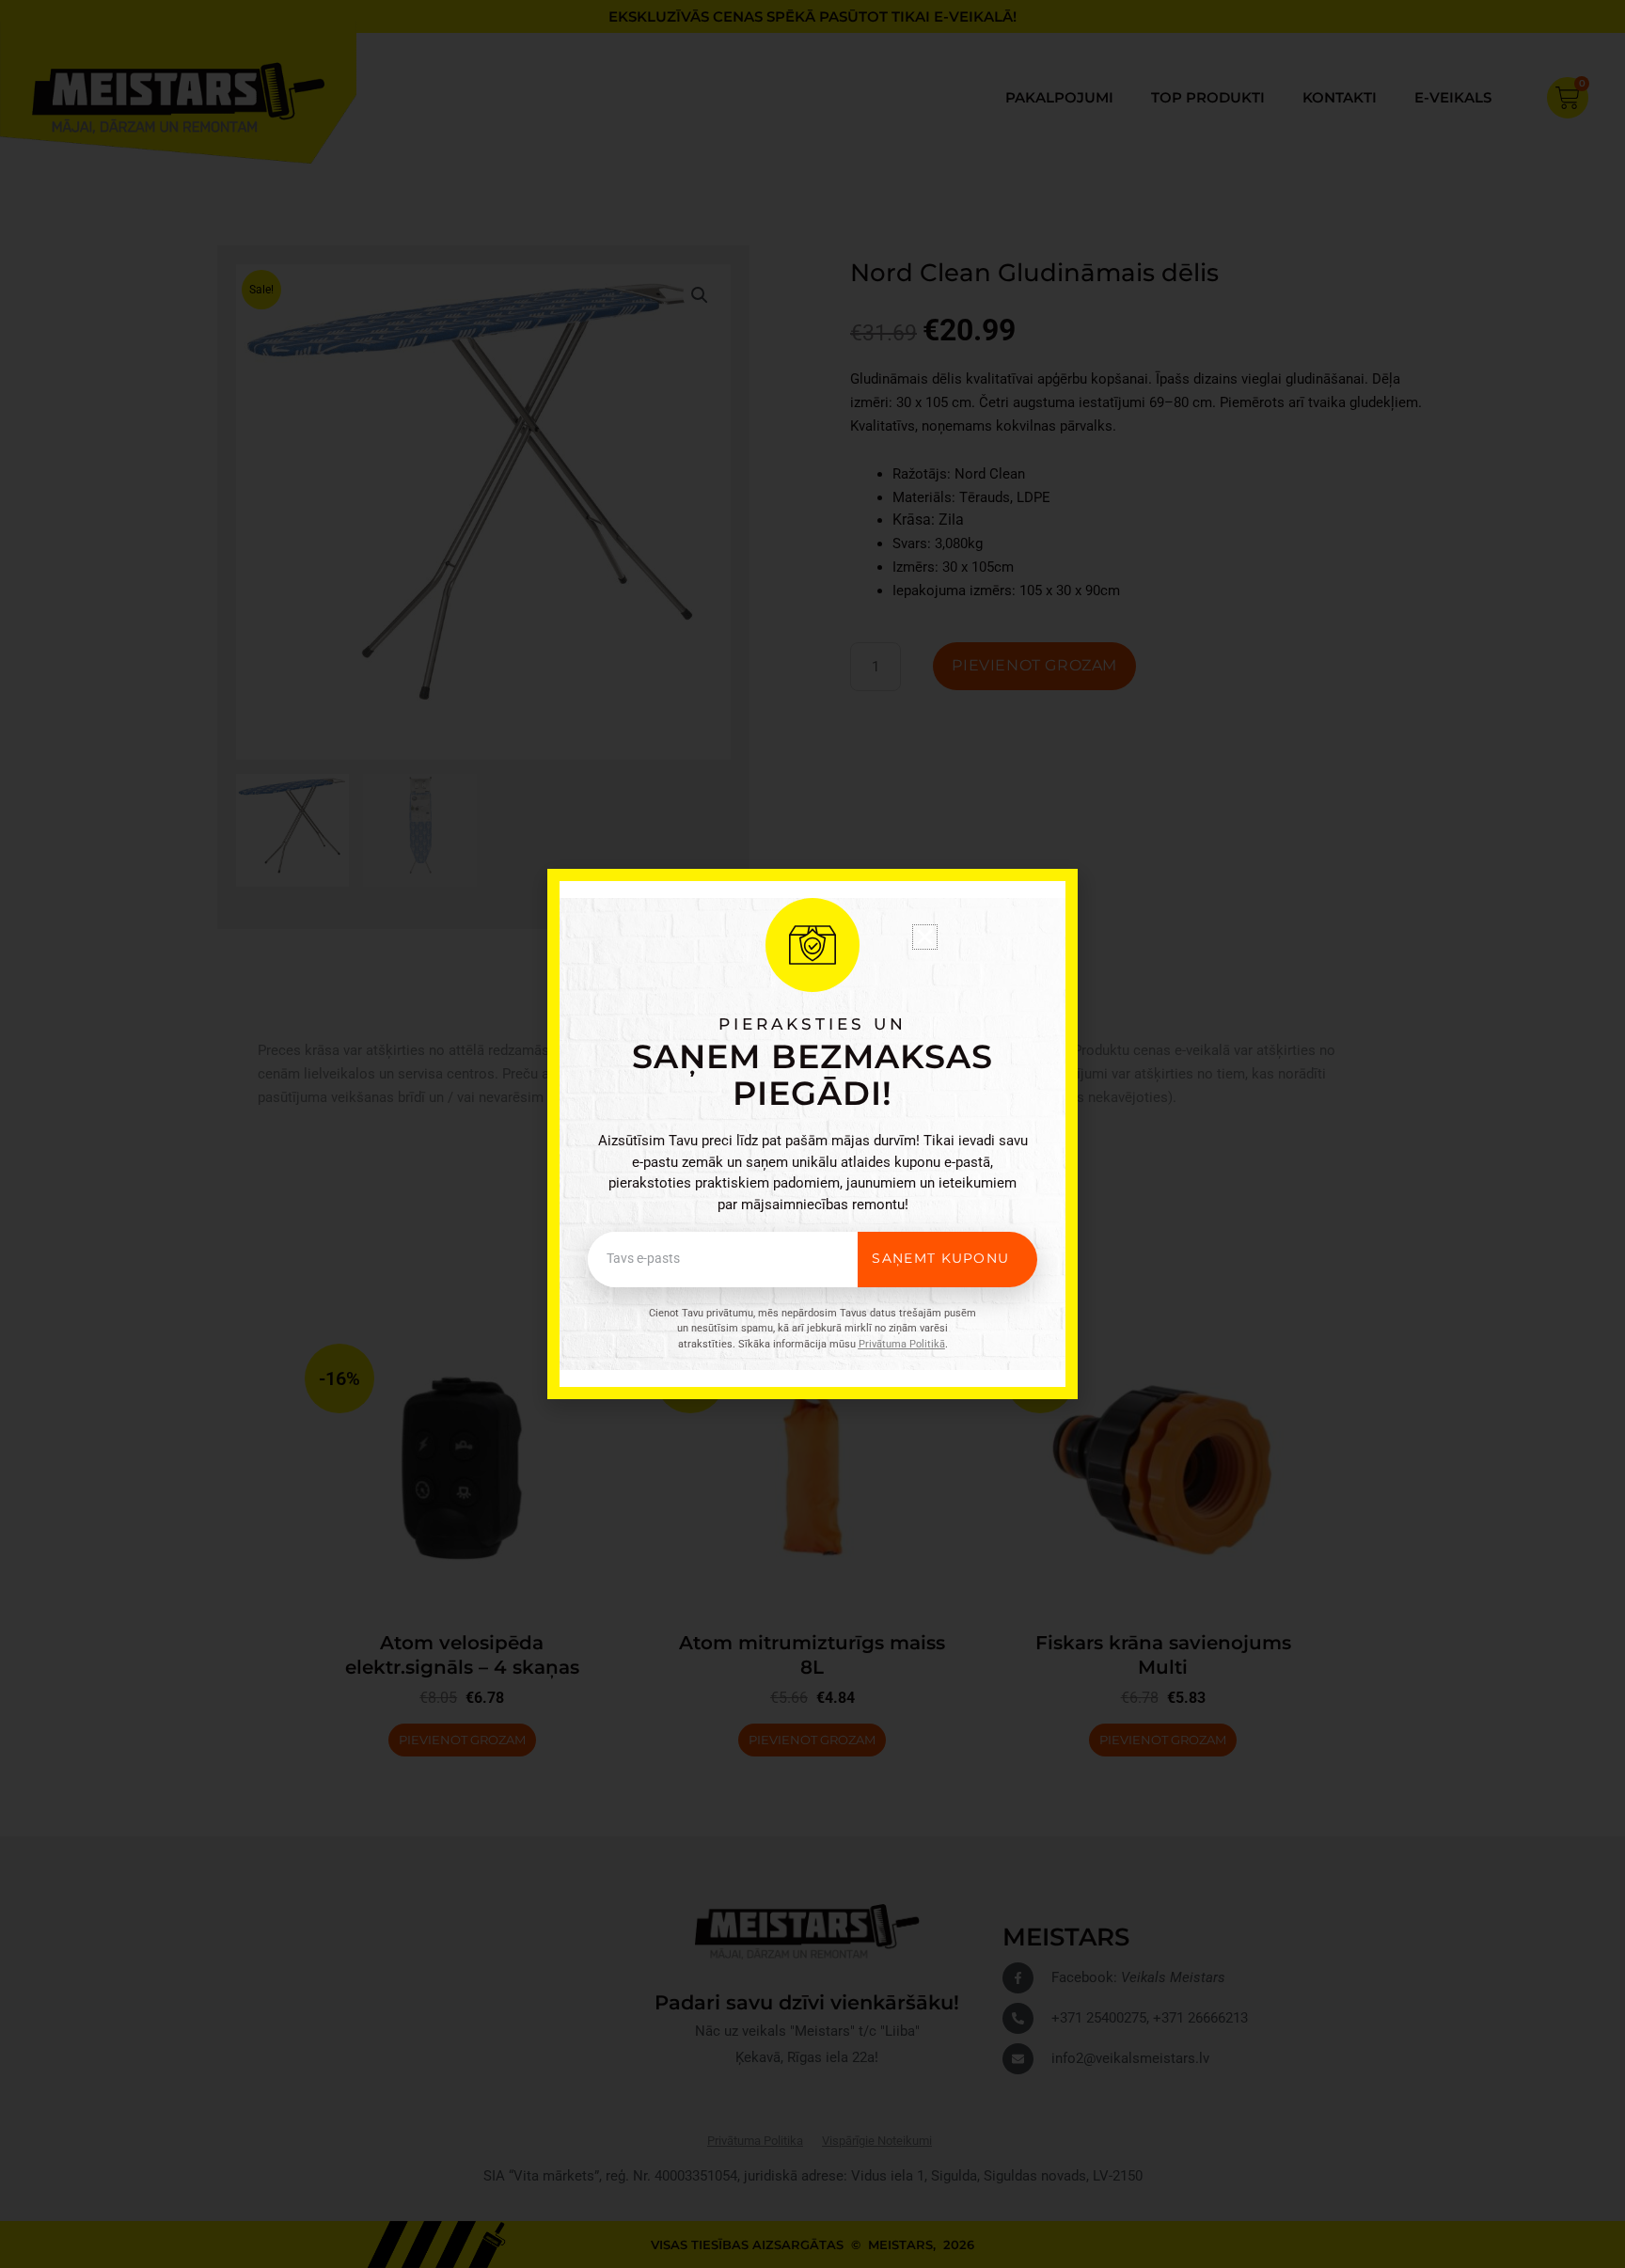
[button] (925, 937)
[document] (812, 1134)
